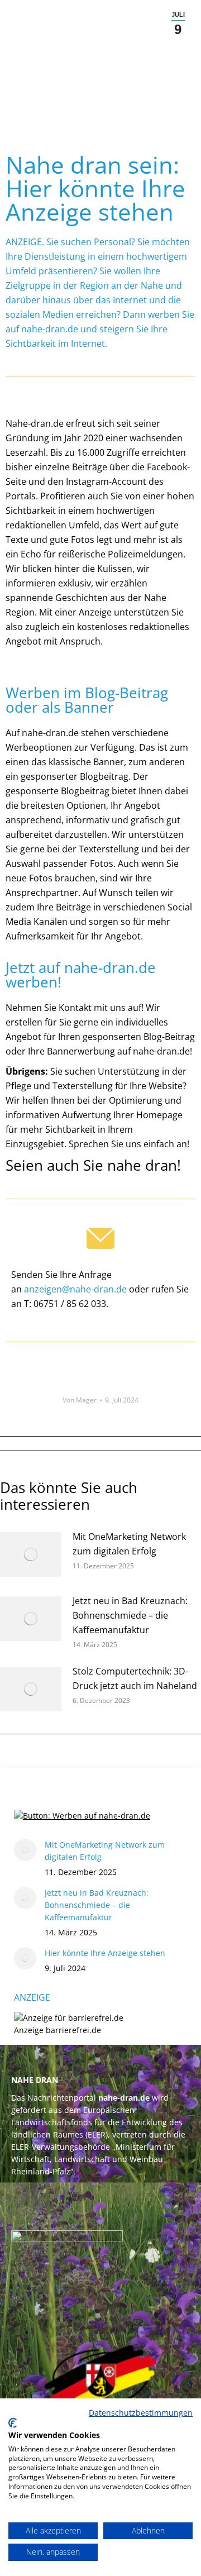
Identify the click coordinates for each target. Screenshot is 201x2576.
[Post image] (31, 1554)
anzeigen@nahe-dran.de (75, 1289)
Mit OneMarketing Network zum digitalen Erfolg (129, 1544)
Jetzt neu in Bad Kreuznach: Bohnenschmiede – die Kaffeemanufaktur (130, 1615)
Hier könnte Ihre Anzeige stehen (105, 1953)
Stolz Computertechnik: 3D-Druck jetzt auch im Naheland (135, 1678)
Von (80, 1400)
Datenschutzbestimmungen (141, 2413)
